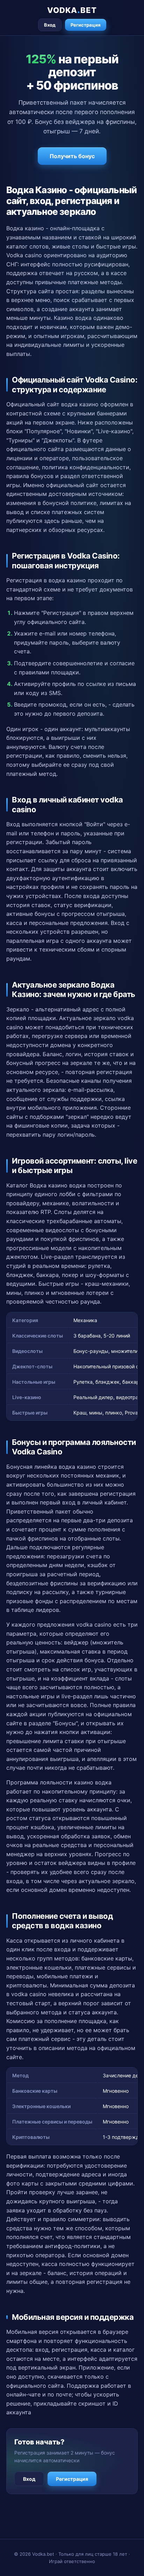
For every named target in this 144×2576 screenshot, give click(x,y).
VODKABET (72, 10)
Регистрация (86, 25)
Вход (50, 25)
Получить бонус (72, 156)
